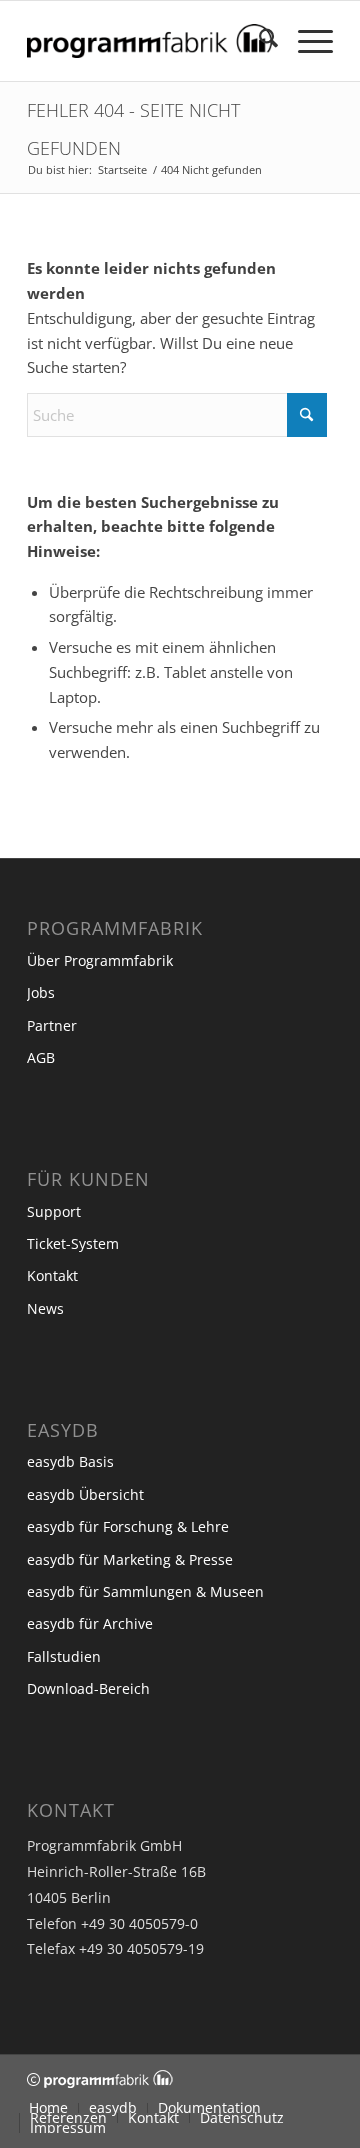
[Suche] (258, 41)
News (45, 1308)
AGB (41, 1057)
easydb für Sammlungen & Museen (145, 1591)
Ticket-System (73, 1243)
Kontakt (52, 1275)
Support (54, 1211)
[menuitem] (258, 41)
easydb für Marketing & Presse (130, 1559)
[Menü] (305, 41)
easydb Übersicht (85, 1494)
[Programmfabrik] (149, 41)
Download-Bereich (88, 1688)
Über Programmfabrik (100, 960)
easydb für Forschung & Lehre (128, 1526)
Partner (52, 1025)
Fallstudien (64, 1656)
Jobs (41, 992)
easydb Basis (70, 1461)
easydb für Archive (90, 1623)
